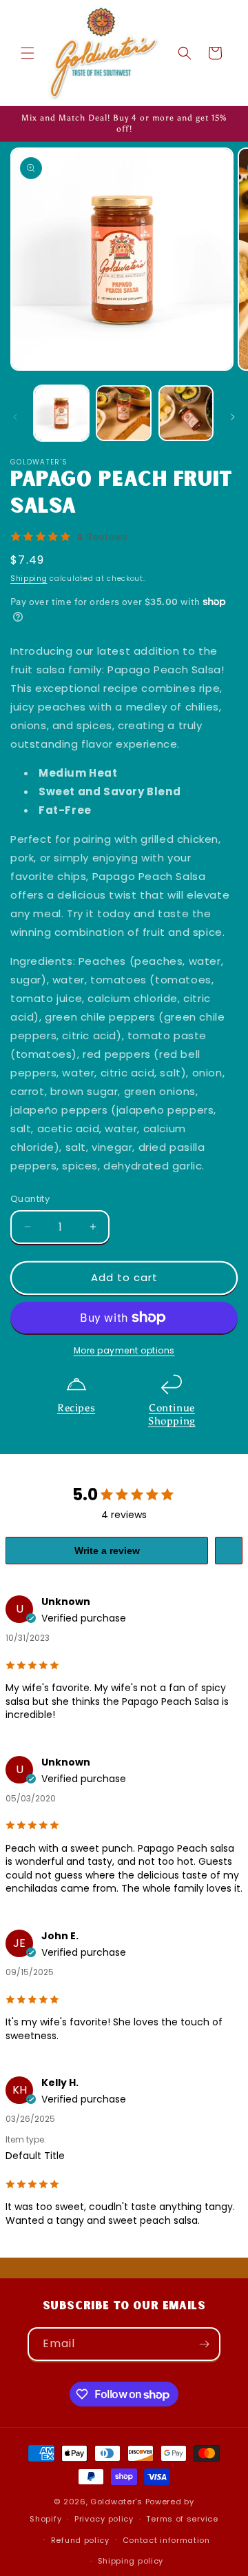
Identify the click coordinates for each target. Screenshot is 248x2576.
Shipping (29, 579)
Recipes (76, 1408)
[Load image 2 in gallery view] (123, 413)
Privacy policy (104, 2519)
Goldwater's (116, 2502)
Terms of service (182, 2519)
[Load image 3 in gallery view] (186, 413)
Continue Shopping (172, 1415)
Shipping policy (131, 2561)
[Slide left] (15, 417)
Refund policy (80, 2540)
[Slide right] (233, 417)
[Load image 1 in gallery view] (61, 413)
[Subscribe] (204, 2344)
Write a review (107, 1551)
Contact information (166, 2540)
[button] (28, 53)
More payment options (124, 1350)
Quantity (30, 1199)
